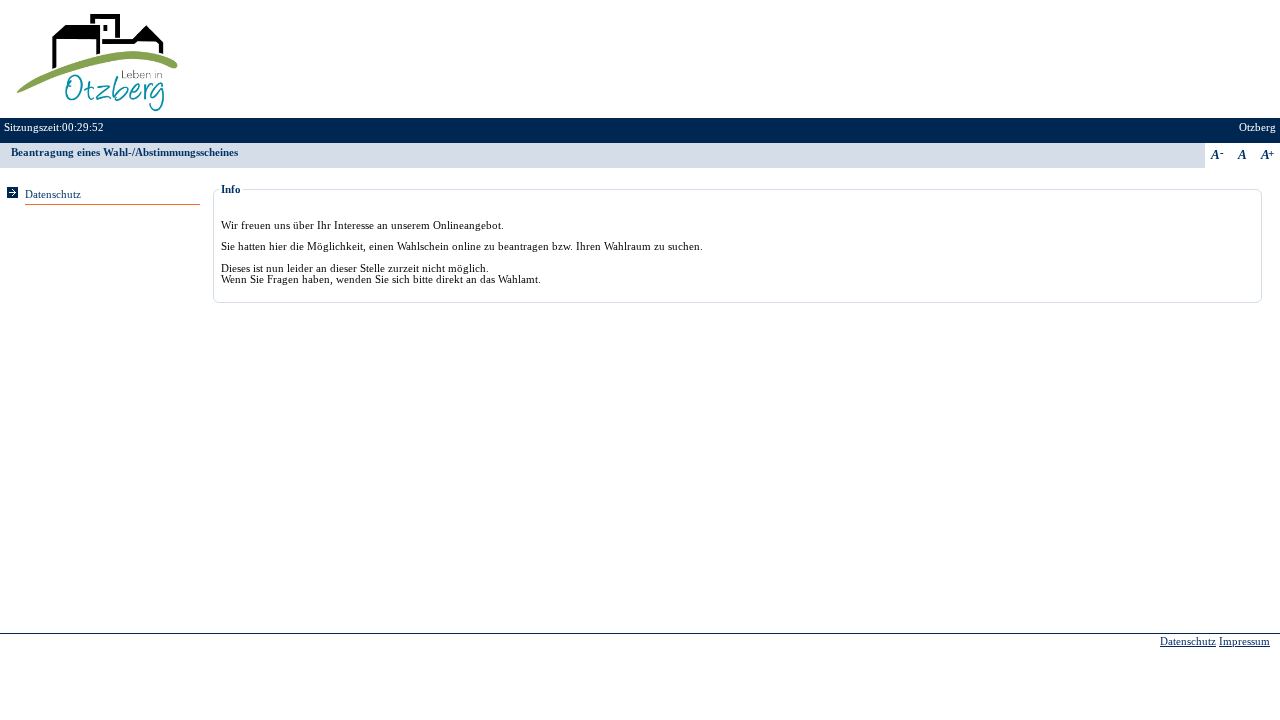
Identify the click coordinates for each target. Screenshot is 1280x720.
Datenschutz (53, 194)
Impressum (1244, 641)
